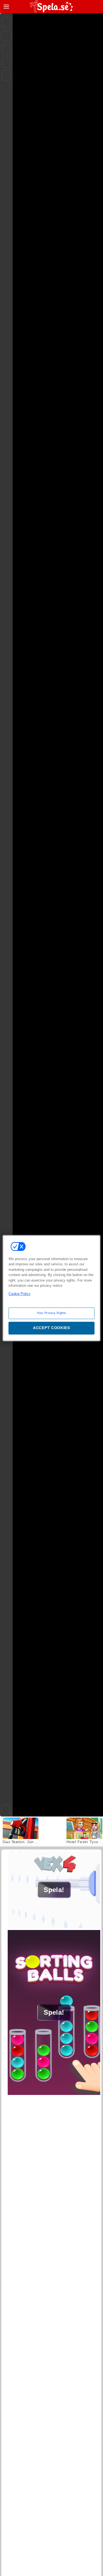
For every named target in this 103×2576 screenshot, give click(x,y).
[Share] (6, 36)
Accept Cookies (51, 1328)
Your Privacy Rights (51, 1313)
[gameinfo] (6, 76)
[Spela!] (54, 1927)
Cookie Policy (20, 1294)
